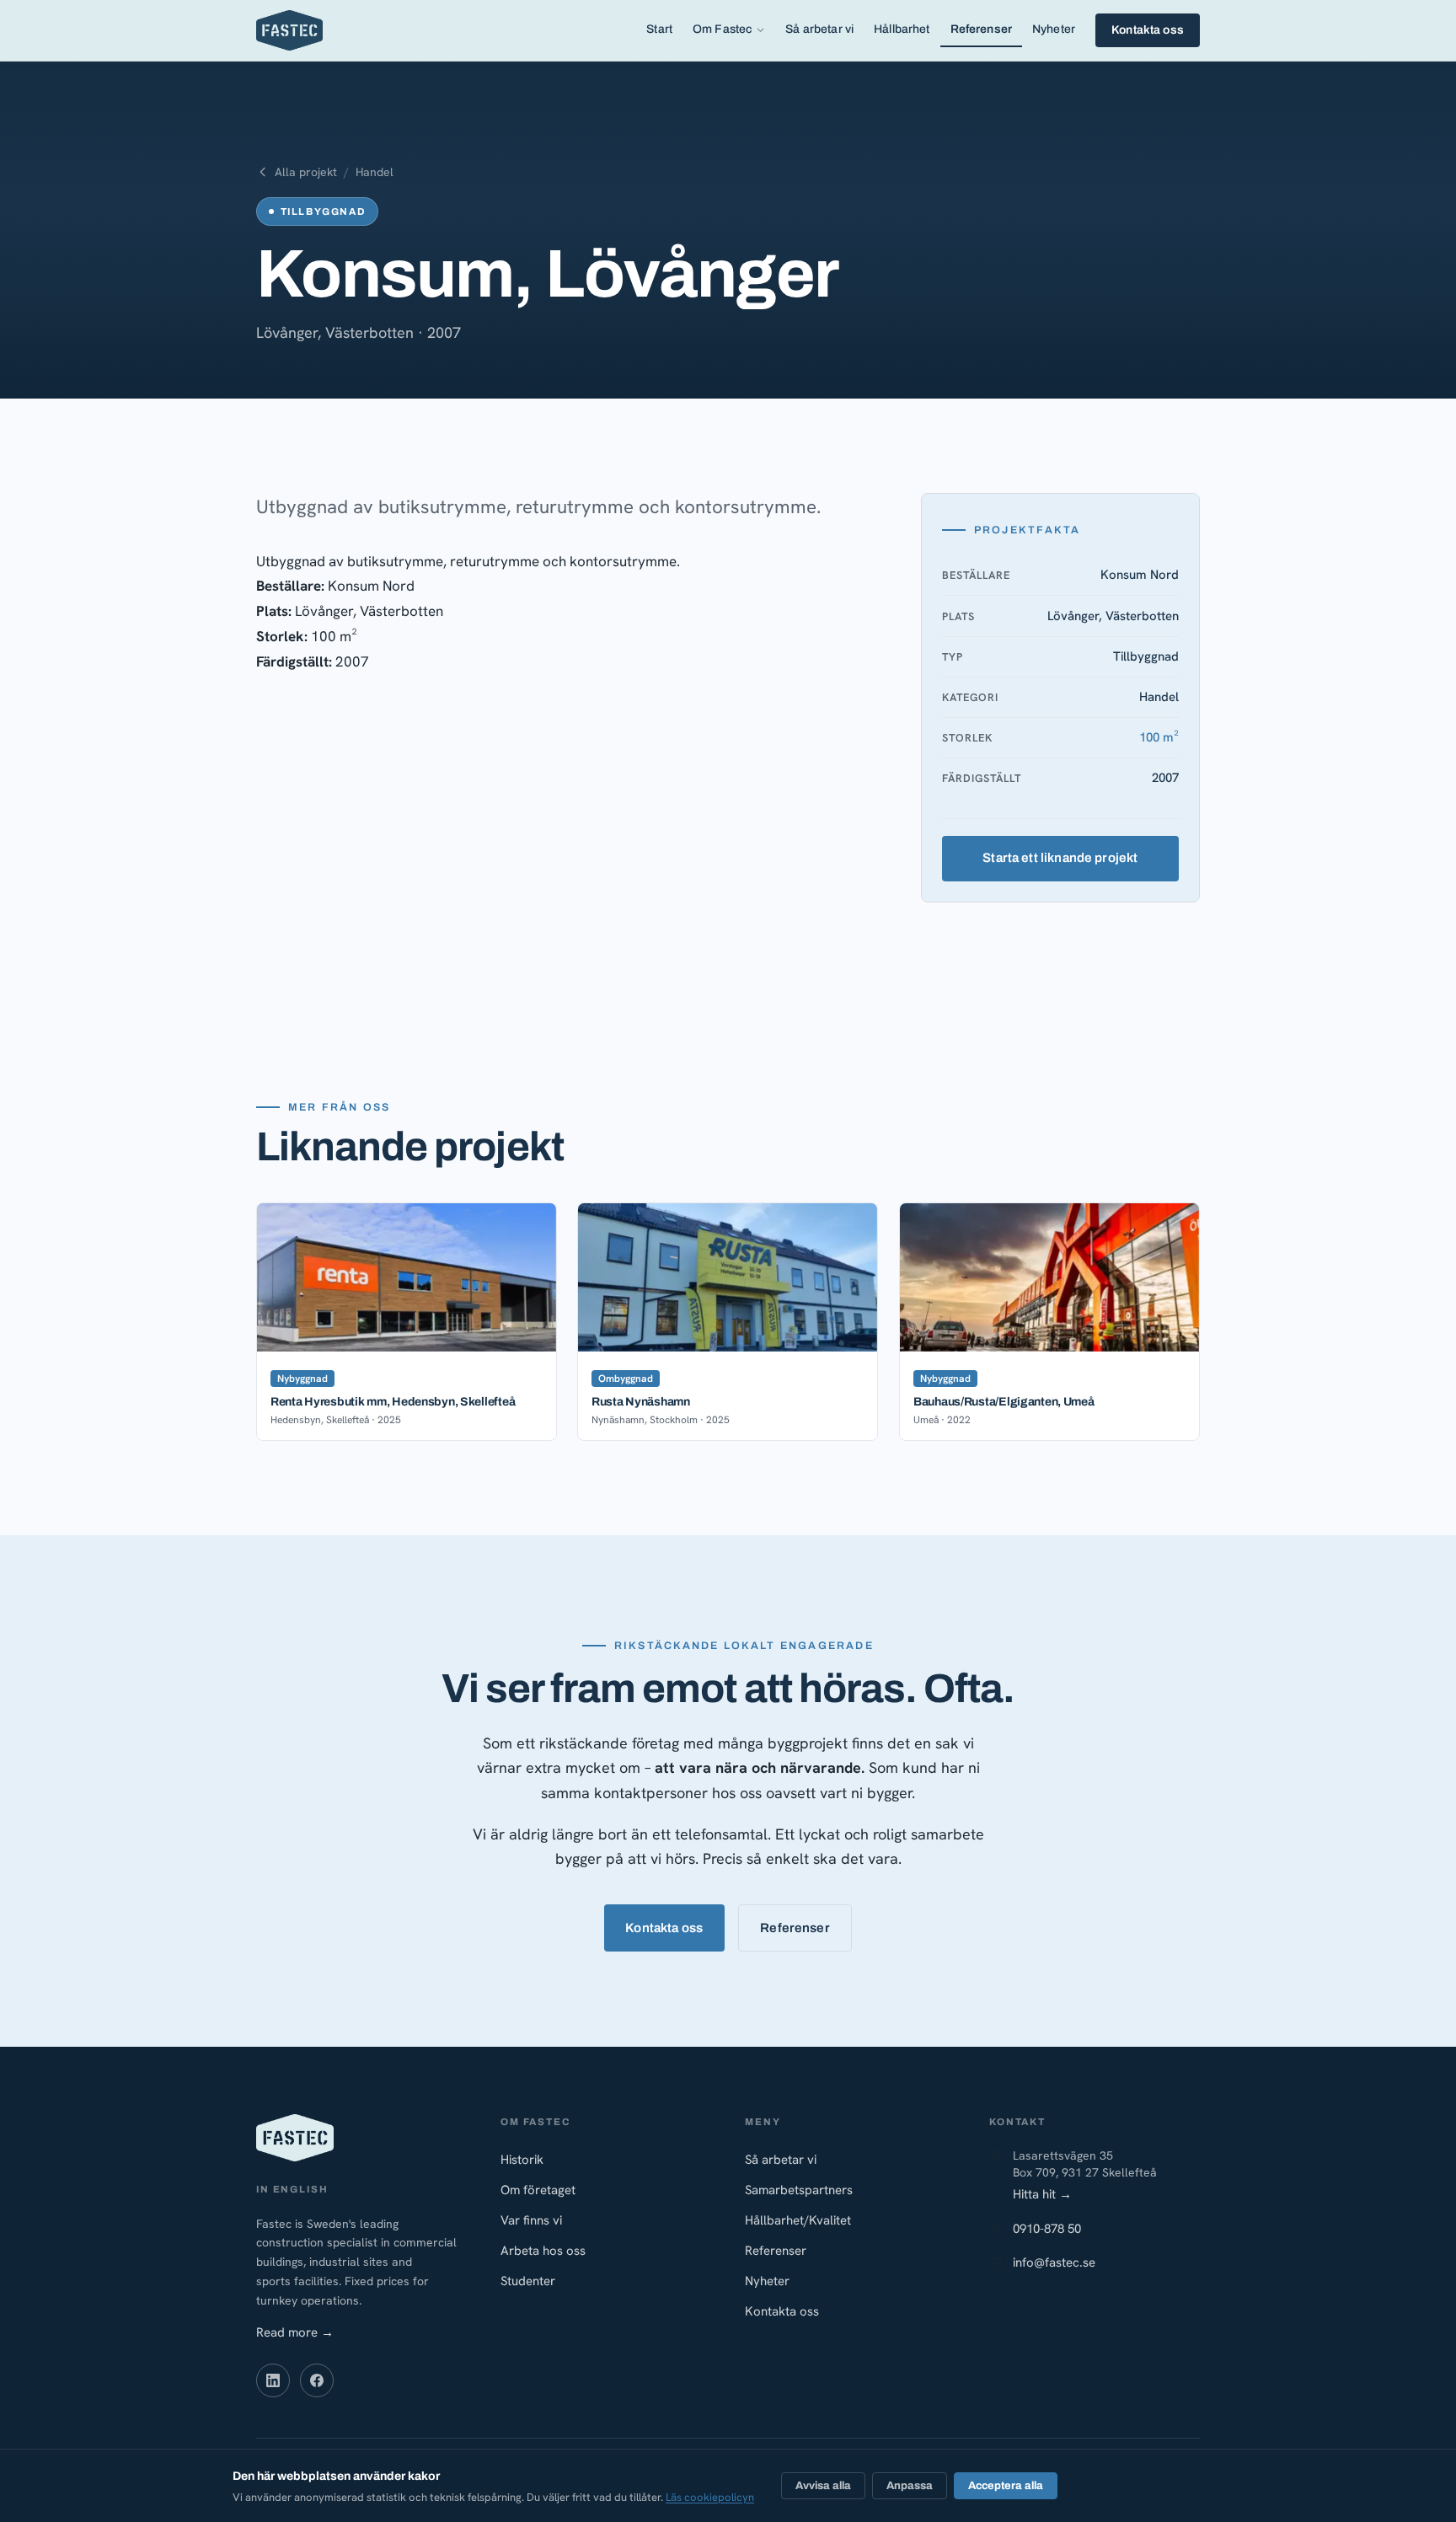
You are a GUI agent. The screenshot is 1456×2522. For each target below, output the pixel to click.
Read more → (295, 2332)
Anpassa (910, 2486)
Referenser (981, 29)
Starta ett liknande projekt (1061, 858)
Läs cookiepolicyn (710, 2497)
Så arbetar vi (819, 29)
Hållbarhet (902, 29)
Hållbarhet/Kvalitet (798, 2220)
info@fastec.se (1054, 2262)
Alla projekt (306, 172)
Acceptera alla (1006, 2486)
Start (659, 29)
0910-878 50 (1047, 2229)
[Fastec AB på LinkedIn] (273, 2380)
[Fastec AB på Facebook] (317, 2380)
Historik (522, 2160)
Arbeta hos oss (543, 2251)
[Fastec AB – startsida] (289, 30)
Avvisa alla (823, 2486)
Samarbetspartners (799, 2190)
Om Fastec (722, 29)
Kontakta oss (1148, 30)
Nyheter (1054, 29)
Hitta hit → (1042, 2194)
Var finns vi (531, 2220)
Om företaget (538, 2190)
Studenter (528, 2281)
